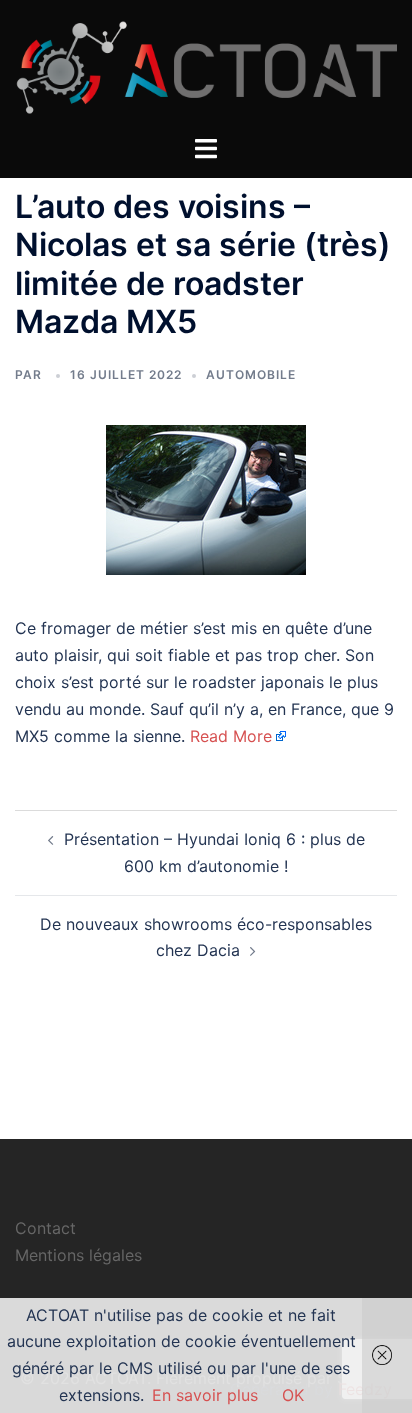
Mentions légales (78, 1255)
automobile (251, 374)
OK (293, 1395)
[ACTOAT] (206, 66)
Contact (45, 1228)
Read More (231, 736)
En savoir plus (205, 1395)
